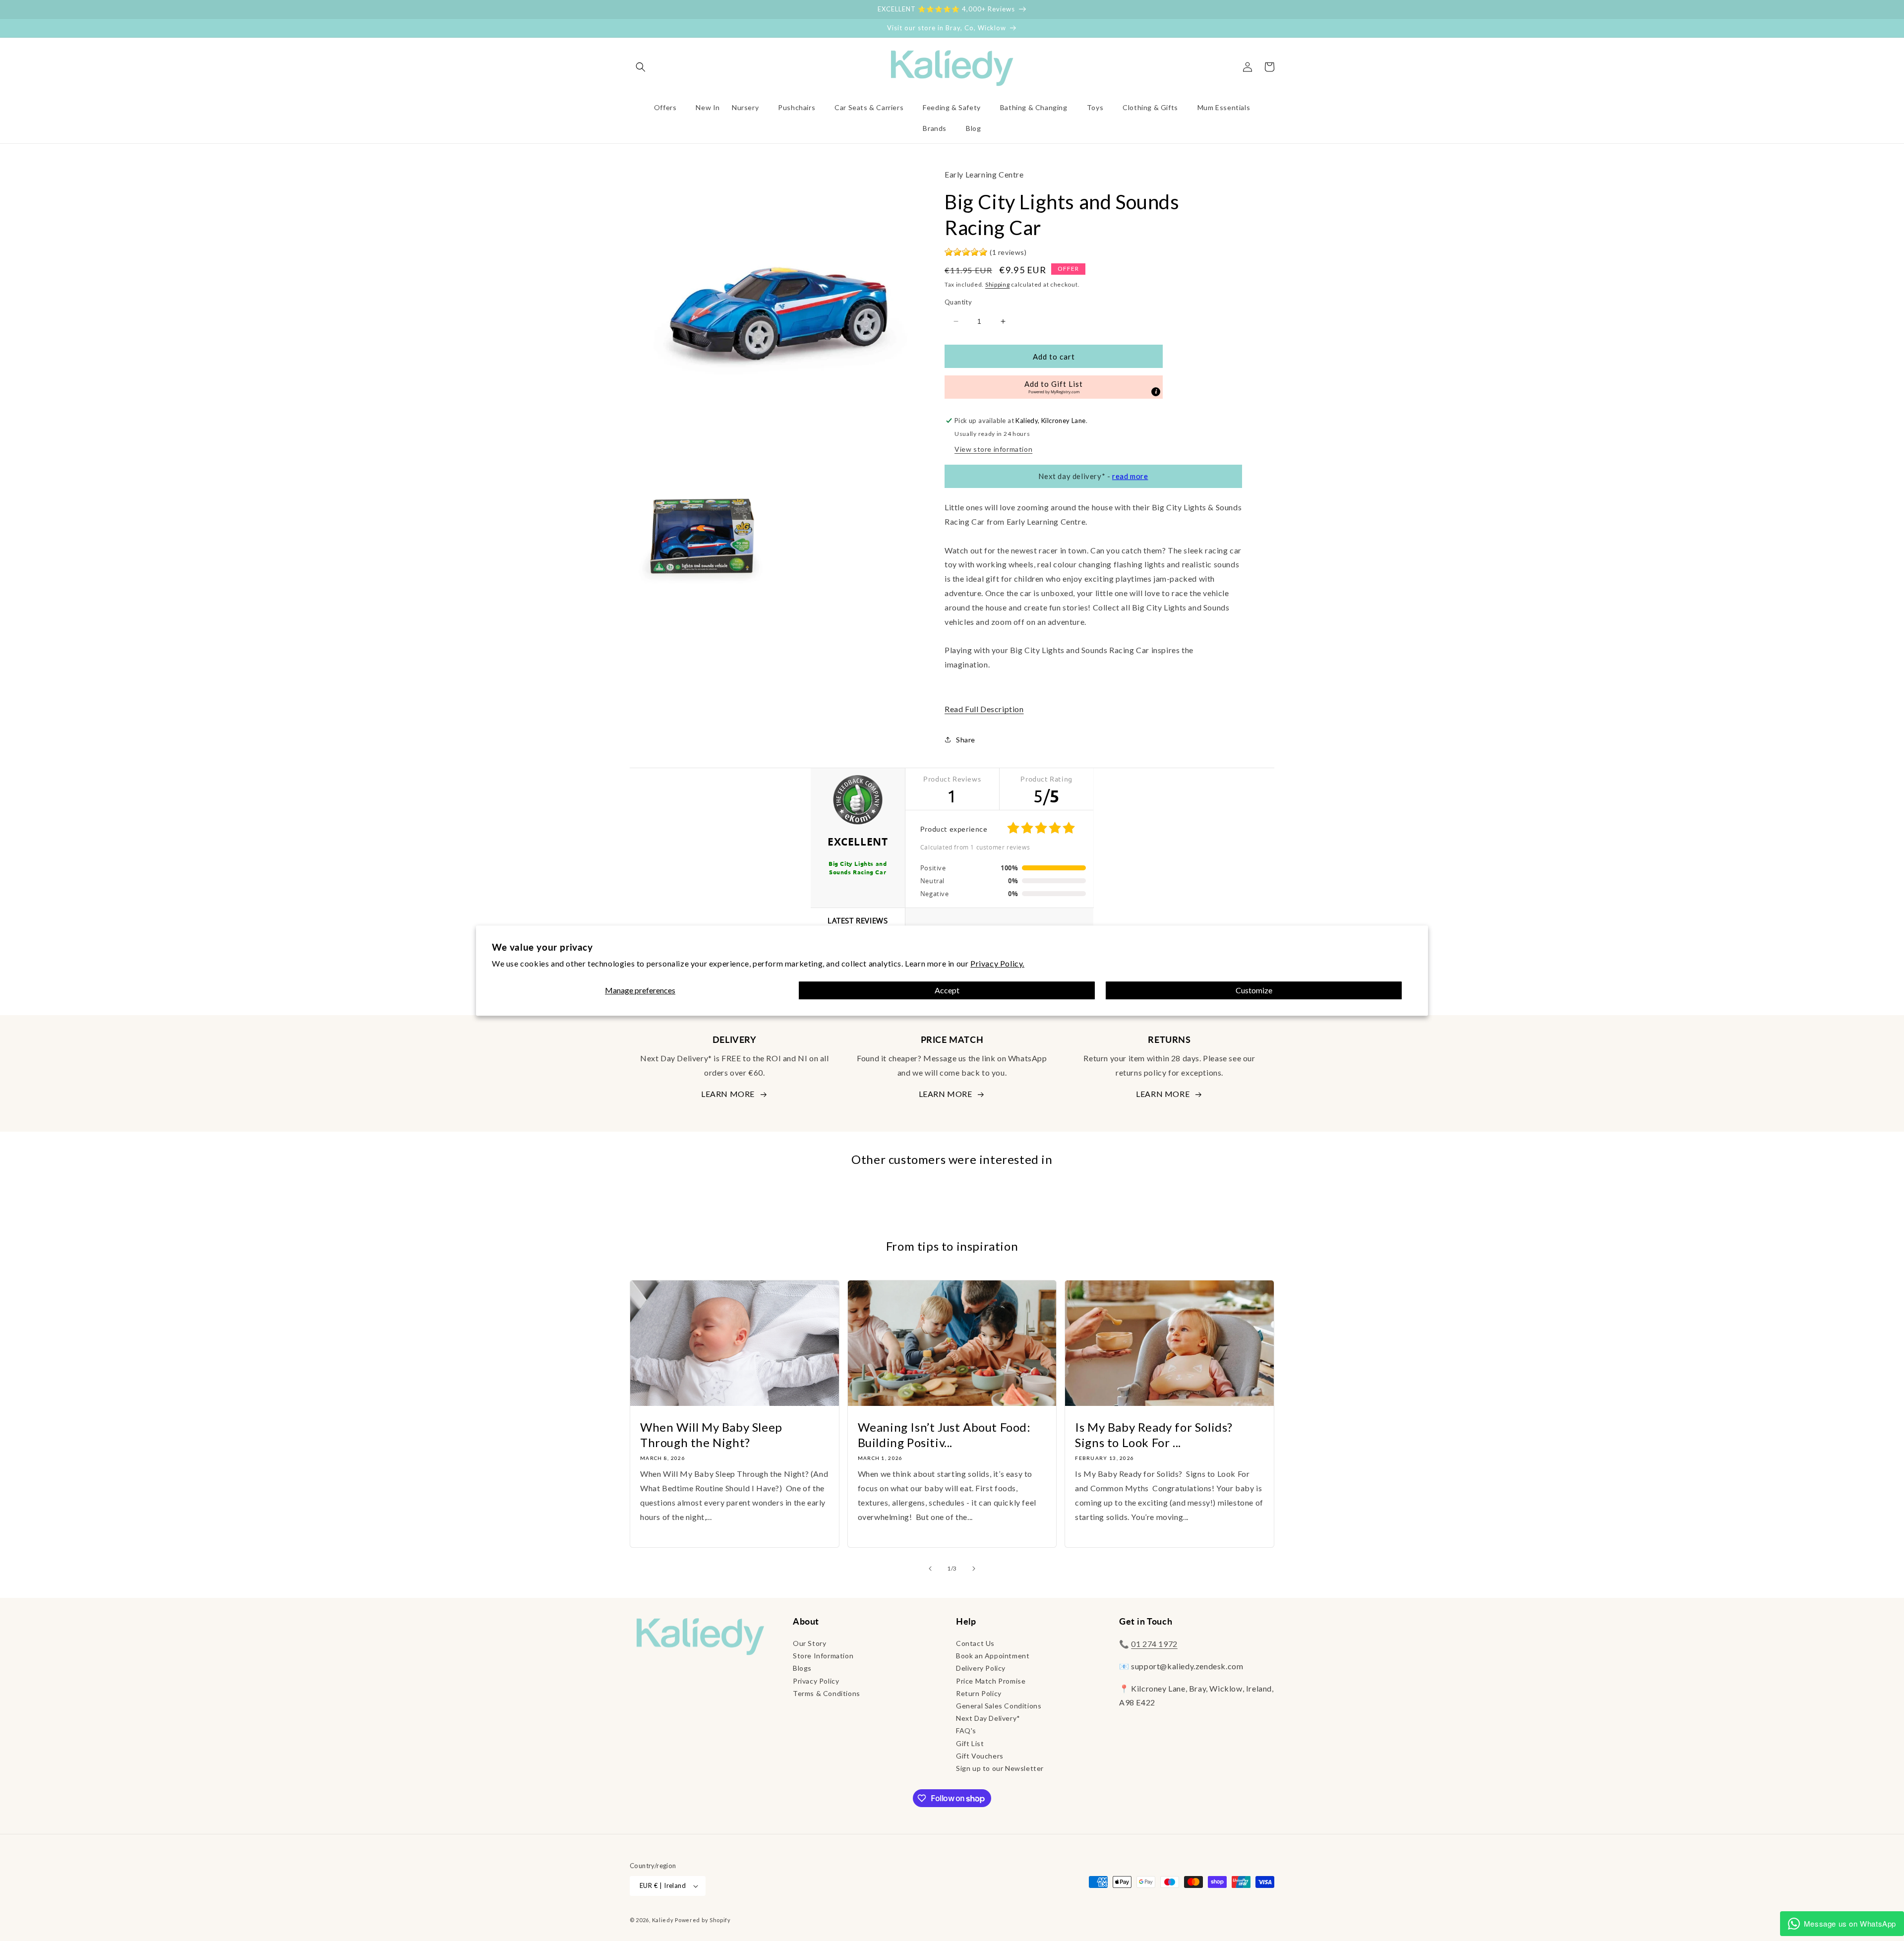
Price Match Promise (991, 1681)
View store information (993, 449)
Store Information (823, 1656)
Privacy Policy (816, 1681)
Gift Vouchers (980, 1756)
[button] (641, 67)
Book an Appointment (993, 1656)
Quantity (958, 302)
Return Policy (979, 1693)
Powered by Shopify (703, 1920)
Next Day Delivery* (988, 1718)
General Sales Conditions (999, 1706)
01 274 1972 (1154, 1644)
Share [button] (966, 740)
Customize (1254, 991)
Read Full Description (984, 709)
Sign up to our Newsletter (1000, 1768)
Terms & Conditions (827, 1693)
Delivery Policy (981, 1668)
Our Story (809, 1643)
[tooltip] (1156, 392)
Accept (947, 991)
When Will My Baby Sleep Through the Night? (711, 1435)
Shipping (998, 284)
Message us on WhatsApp (1850, 1923)
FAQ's (966, 1730)
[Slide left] (930, 1569)
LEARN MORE (728, 1094)
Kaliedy (663, 1920)
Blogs (802, 1668)
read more (1130, 476)
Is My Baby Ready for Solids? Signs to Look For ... (1154, 1435)
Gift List (970, 1743)
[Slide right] (974, 1569)
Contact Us (975, 1643)
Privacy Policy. (997, 963)
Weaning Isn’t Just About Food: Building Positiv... (944, 1435)
